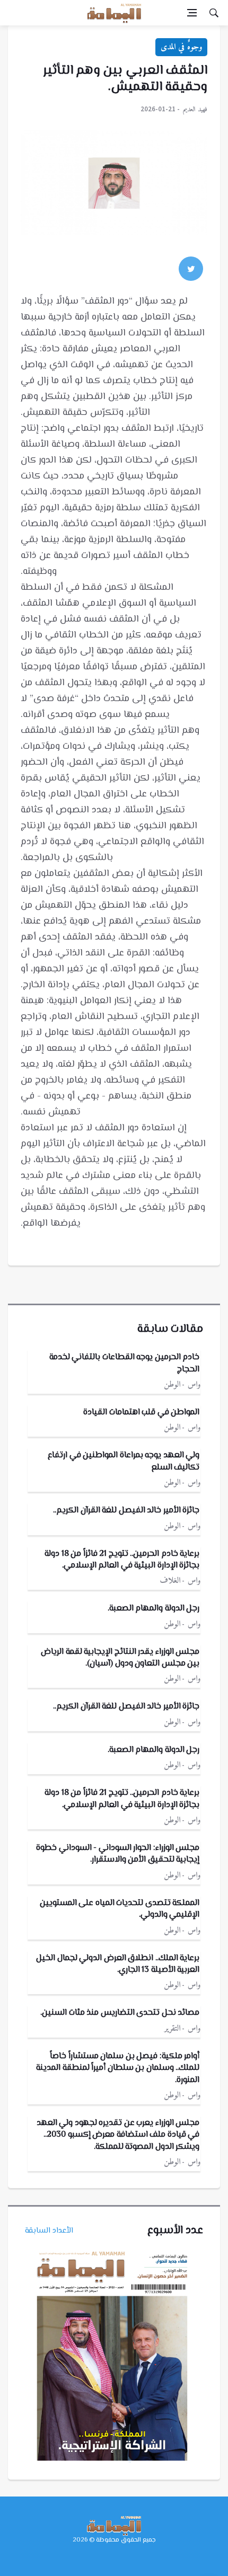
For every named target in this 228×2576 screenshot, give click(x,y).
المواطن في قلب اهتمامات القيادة (141, 1413)
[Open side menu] (192, 13)
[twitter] (191, 269)
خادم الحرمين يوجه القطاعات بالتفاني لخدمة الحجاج (125, 1363)
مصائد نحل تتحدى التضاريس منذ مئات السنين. (120, 2013)
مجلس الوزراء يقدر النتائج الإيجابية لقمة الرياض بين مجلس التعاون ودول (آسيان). (120, 1658)
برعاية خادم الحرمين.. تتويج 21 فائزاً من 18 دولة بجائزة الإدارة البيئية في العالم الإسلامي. (122, 1560)
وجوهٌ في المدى (181, 47)
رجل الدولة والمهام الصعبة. (154, 1609)
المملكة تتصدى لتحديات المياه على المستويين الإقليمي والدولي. (120, 1909)
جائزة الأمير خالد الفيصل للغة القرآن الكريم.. (126, 1511)
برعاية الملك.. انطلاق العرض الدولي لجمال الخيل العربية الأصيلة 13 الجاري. (118, 1964)
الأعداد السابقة (49, 2231)
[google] (162, 269)
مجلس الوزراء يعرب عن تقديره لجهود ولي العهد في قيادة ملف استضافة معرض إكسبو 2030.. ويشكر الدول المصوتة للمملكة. (118, 2135)
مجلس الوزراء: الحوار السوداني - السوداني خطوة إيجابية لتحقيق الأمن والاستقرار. (118, 1854)
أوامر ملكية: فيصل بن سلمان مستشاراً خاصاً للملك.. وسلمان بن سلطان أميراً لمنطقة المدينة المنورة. (118, 2068)
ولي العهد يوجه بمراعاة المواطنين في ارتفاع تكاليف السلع (124, 1461)
